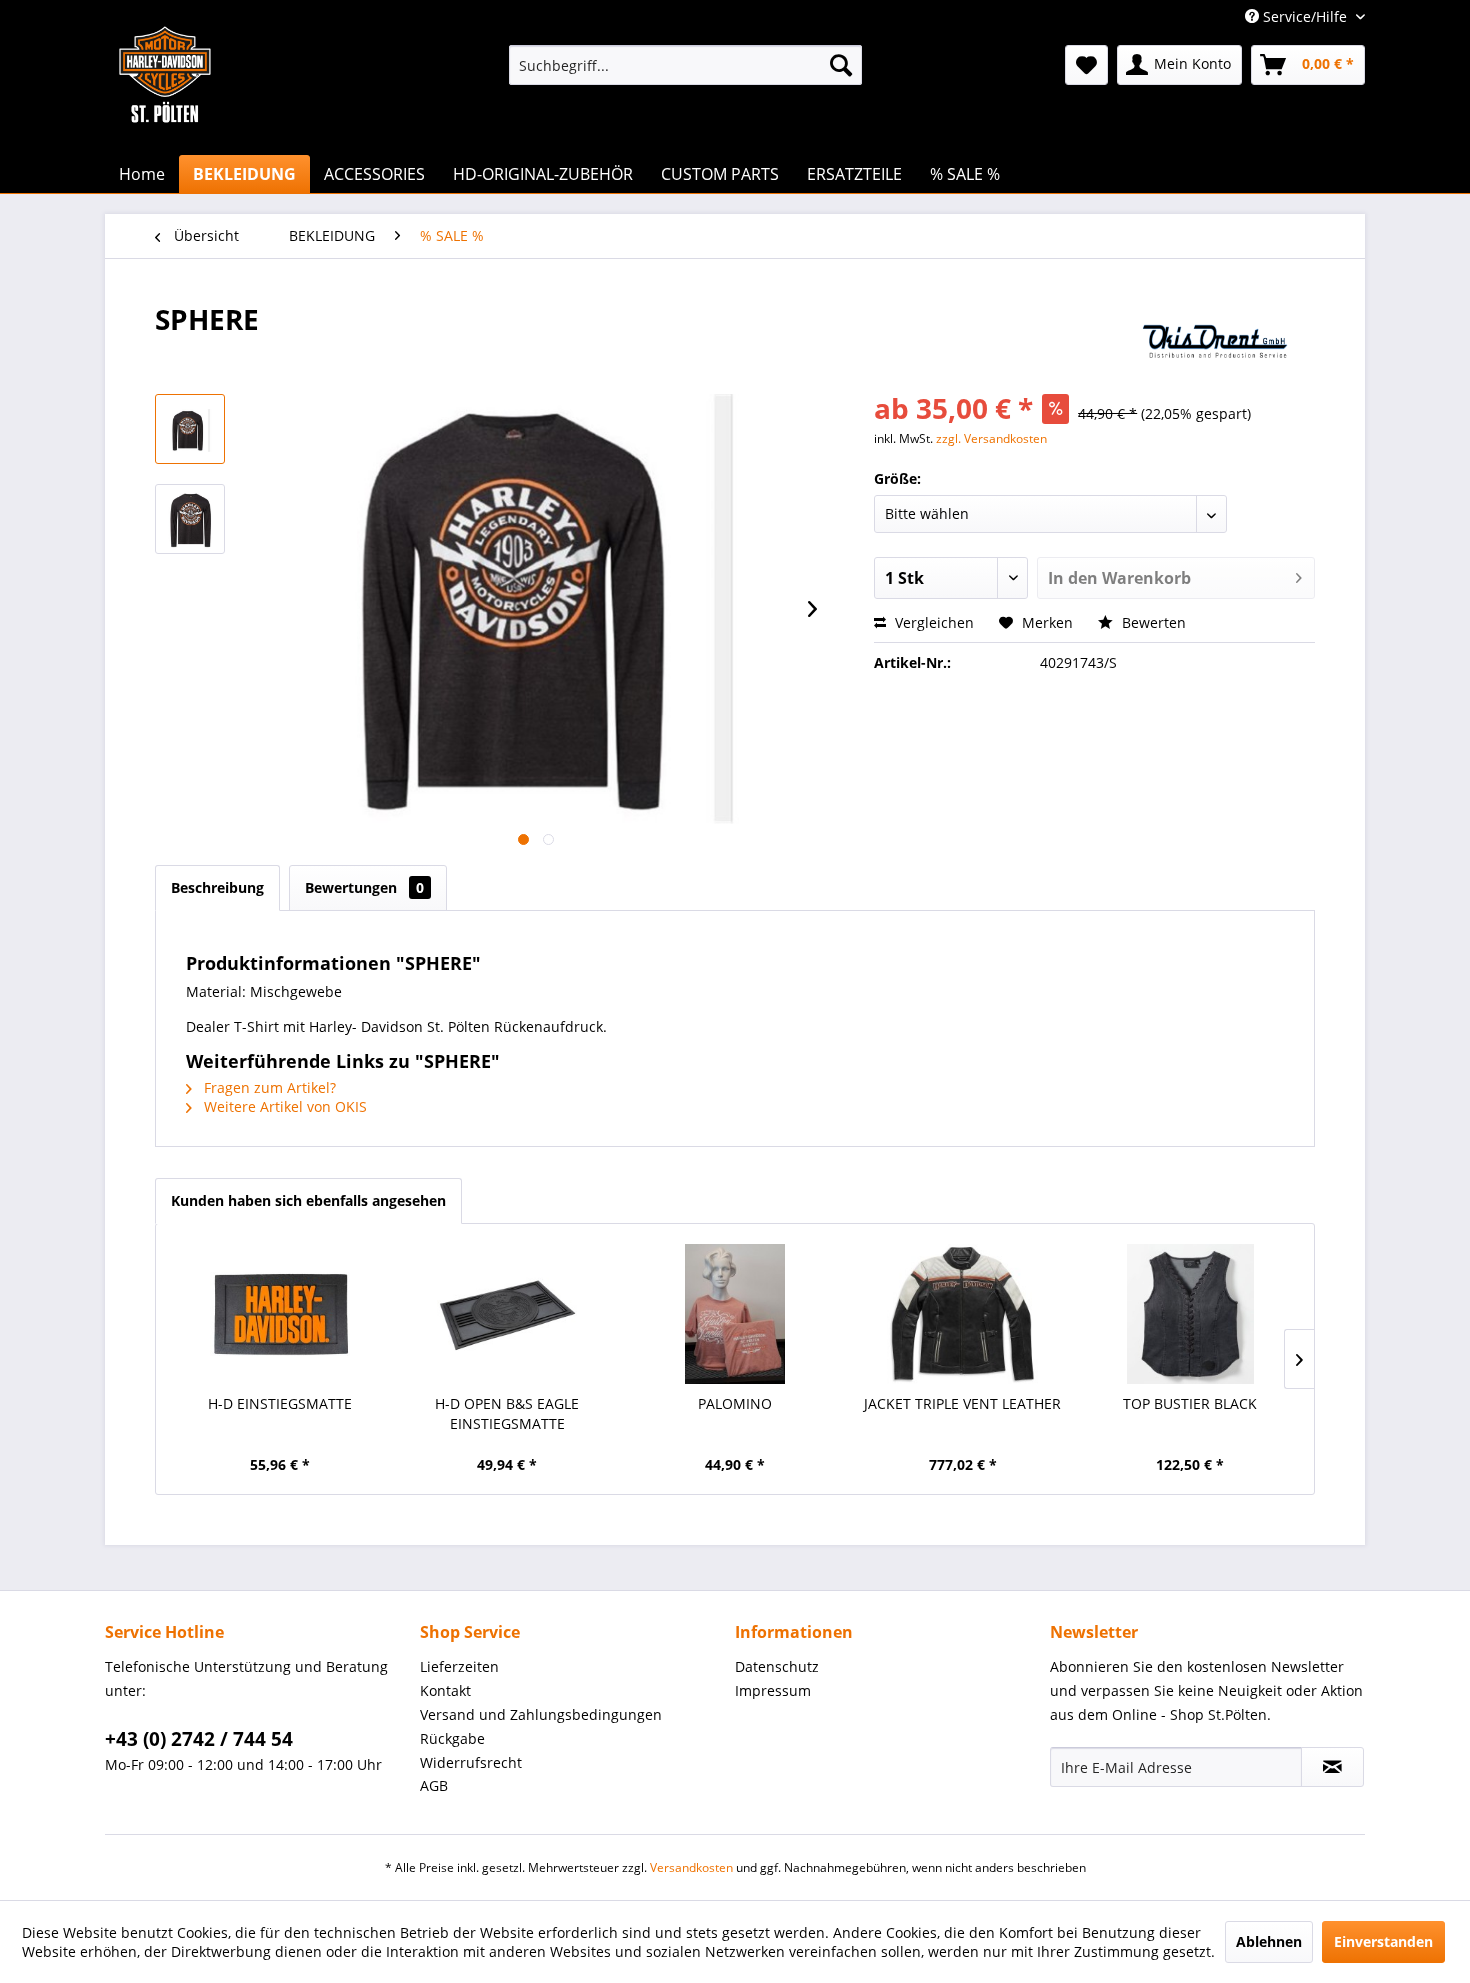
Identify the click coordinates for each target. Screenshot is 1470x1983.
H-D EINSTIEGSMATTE (280, 1403)
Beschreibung (217, 887)
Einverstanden (1383, 1941)
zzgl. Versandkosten (991, 438)
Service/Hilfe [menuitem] (1305, 16)
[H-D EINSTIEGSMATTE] (280, 1314)
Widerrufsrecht (471, 1762)
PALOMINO (735, 1403)
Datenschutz (777, 1666)
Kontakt (445, 1690)
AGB (434, 1785)
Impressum (773, 1690)
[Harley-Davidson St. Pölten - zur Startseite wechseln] (165, 115)
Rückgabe (452, 1738)
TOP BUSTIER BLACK (1190, 1403)
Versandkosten (691, 1867)
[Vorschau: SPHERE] (190, 429)
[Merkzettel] (1086, 65)
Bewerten (1152, 622)
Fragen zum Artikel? (268, 1087)
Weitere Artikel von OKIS (283, 1106)
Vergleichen (932, 622)
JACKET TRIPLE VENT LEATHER (962, 1403)
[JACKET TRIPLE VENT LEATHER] (963, 1314)
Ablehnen (1269, 1941)
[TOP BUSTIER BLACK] (1190, 1314)
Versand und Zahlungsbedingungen (541, 1714)
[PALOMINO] (735, 1314)
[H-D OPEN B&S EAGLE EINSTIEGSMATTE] (508, 1314)
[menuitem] (685, 65)
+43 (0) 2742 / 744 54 (199, 1739)
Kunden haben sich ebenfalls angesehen (308, 1200)
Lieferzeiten (459, 1666)
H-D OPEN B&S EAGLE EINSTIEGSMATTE (507, 1413)
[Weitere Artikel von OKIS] (1217, 339)
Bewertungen (364, 887)
